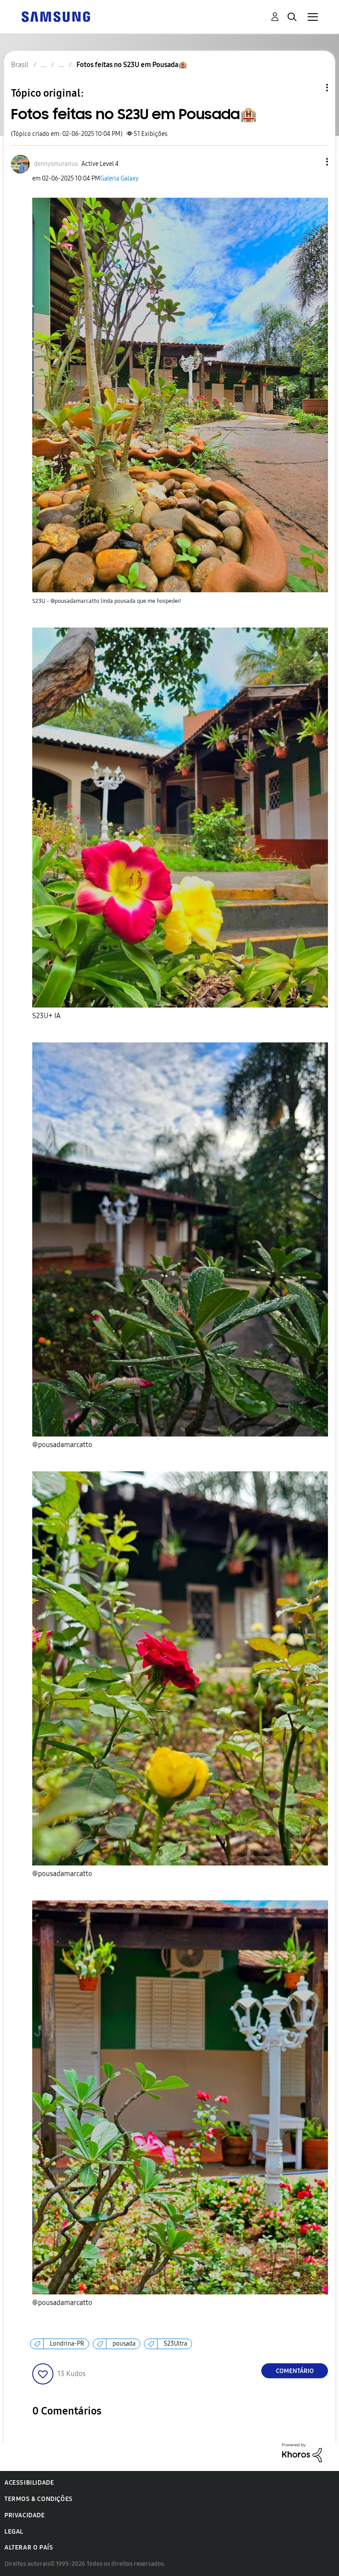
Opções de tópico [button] (312, 88)
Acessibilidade (29, 2483)
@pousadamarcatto (62, 1445)
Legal (14, 2532)
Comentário (295, 2371)
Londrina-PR (67, 2344)
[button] (313, 162)
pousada (124, 2344)
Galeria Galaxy (119, 179)
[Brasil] (56, 16)
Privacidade (25, 2515)
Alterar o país (29, 2548)
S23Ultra (175, 2344)
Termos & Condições (39, 2499)
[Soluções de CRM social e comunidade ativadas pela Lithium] (302, 2452)
